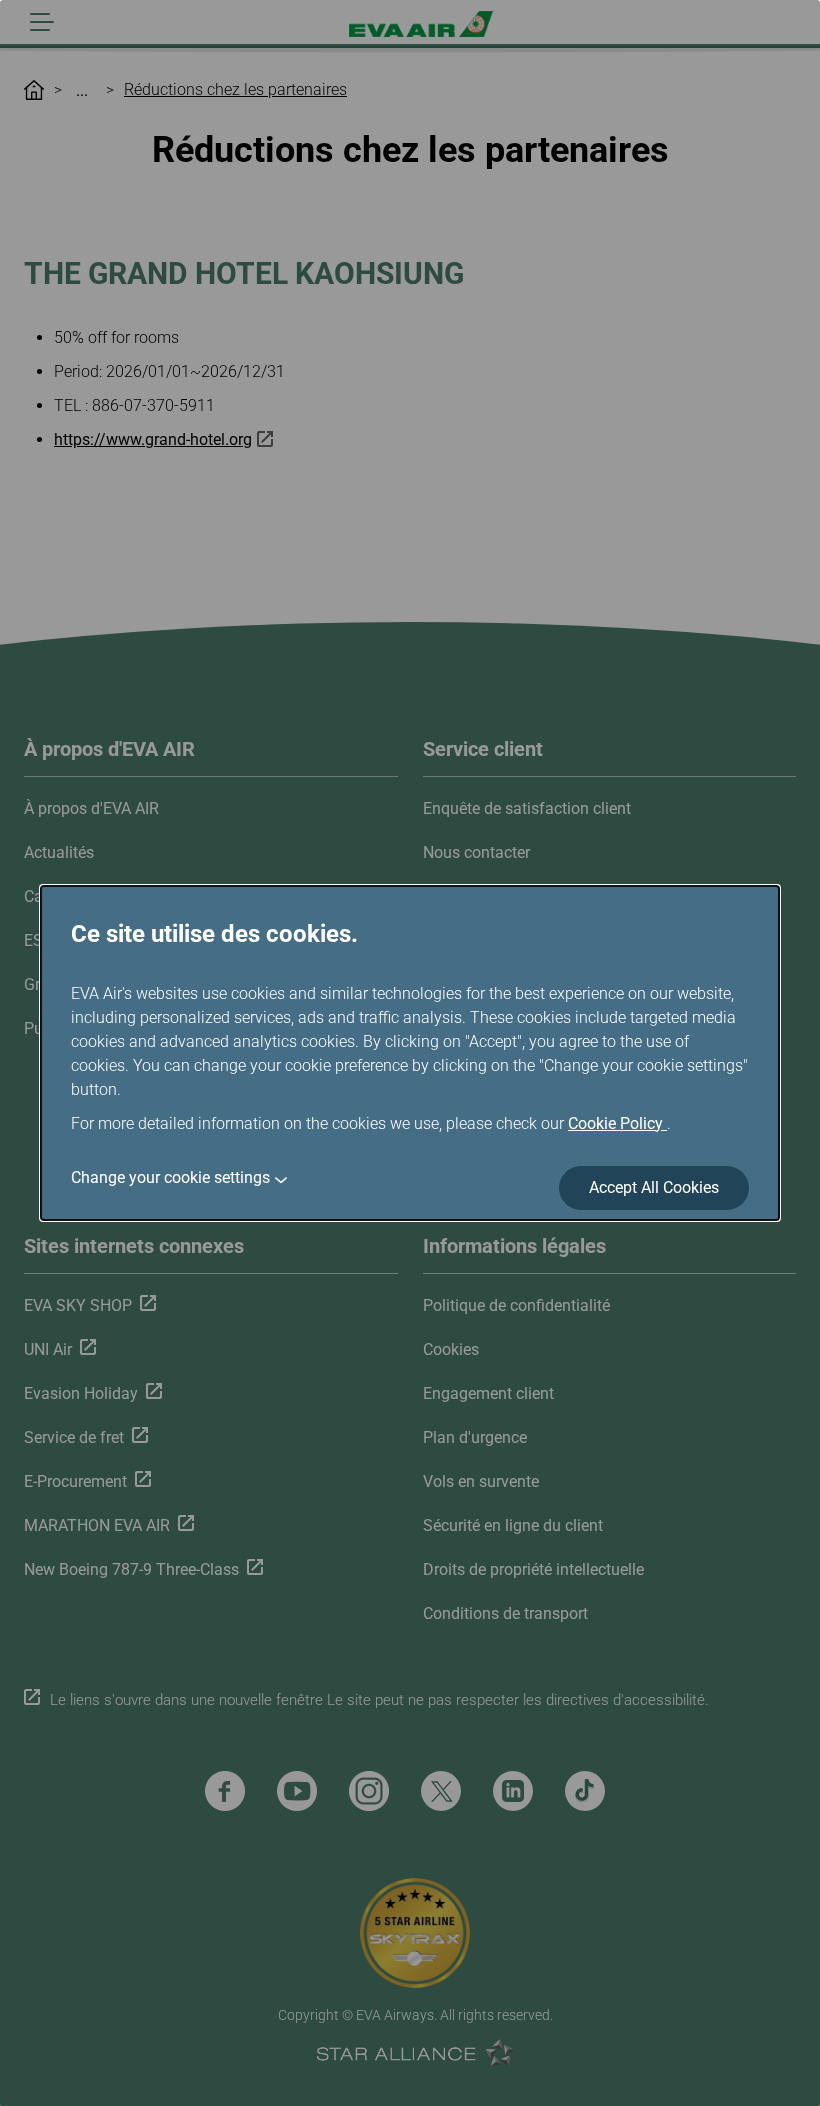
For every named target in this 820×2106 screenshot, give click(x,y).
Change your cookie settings (170, 1177)
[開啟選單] (42, 22)
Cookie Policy (617, 1123)
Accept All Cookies (654, 1187)
